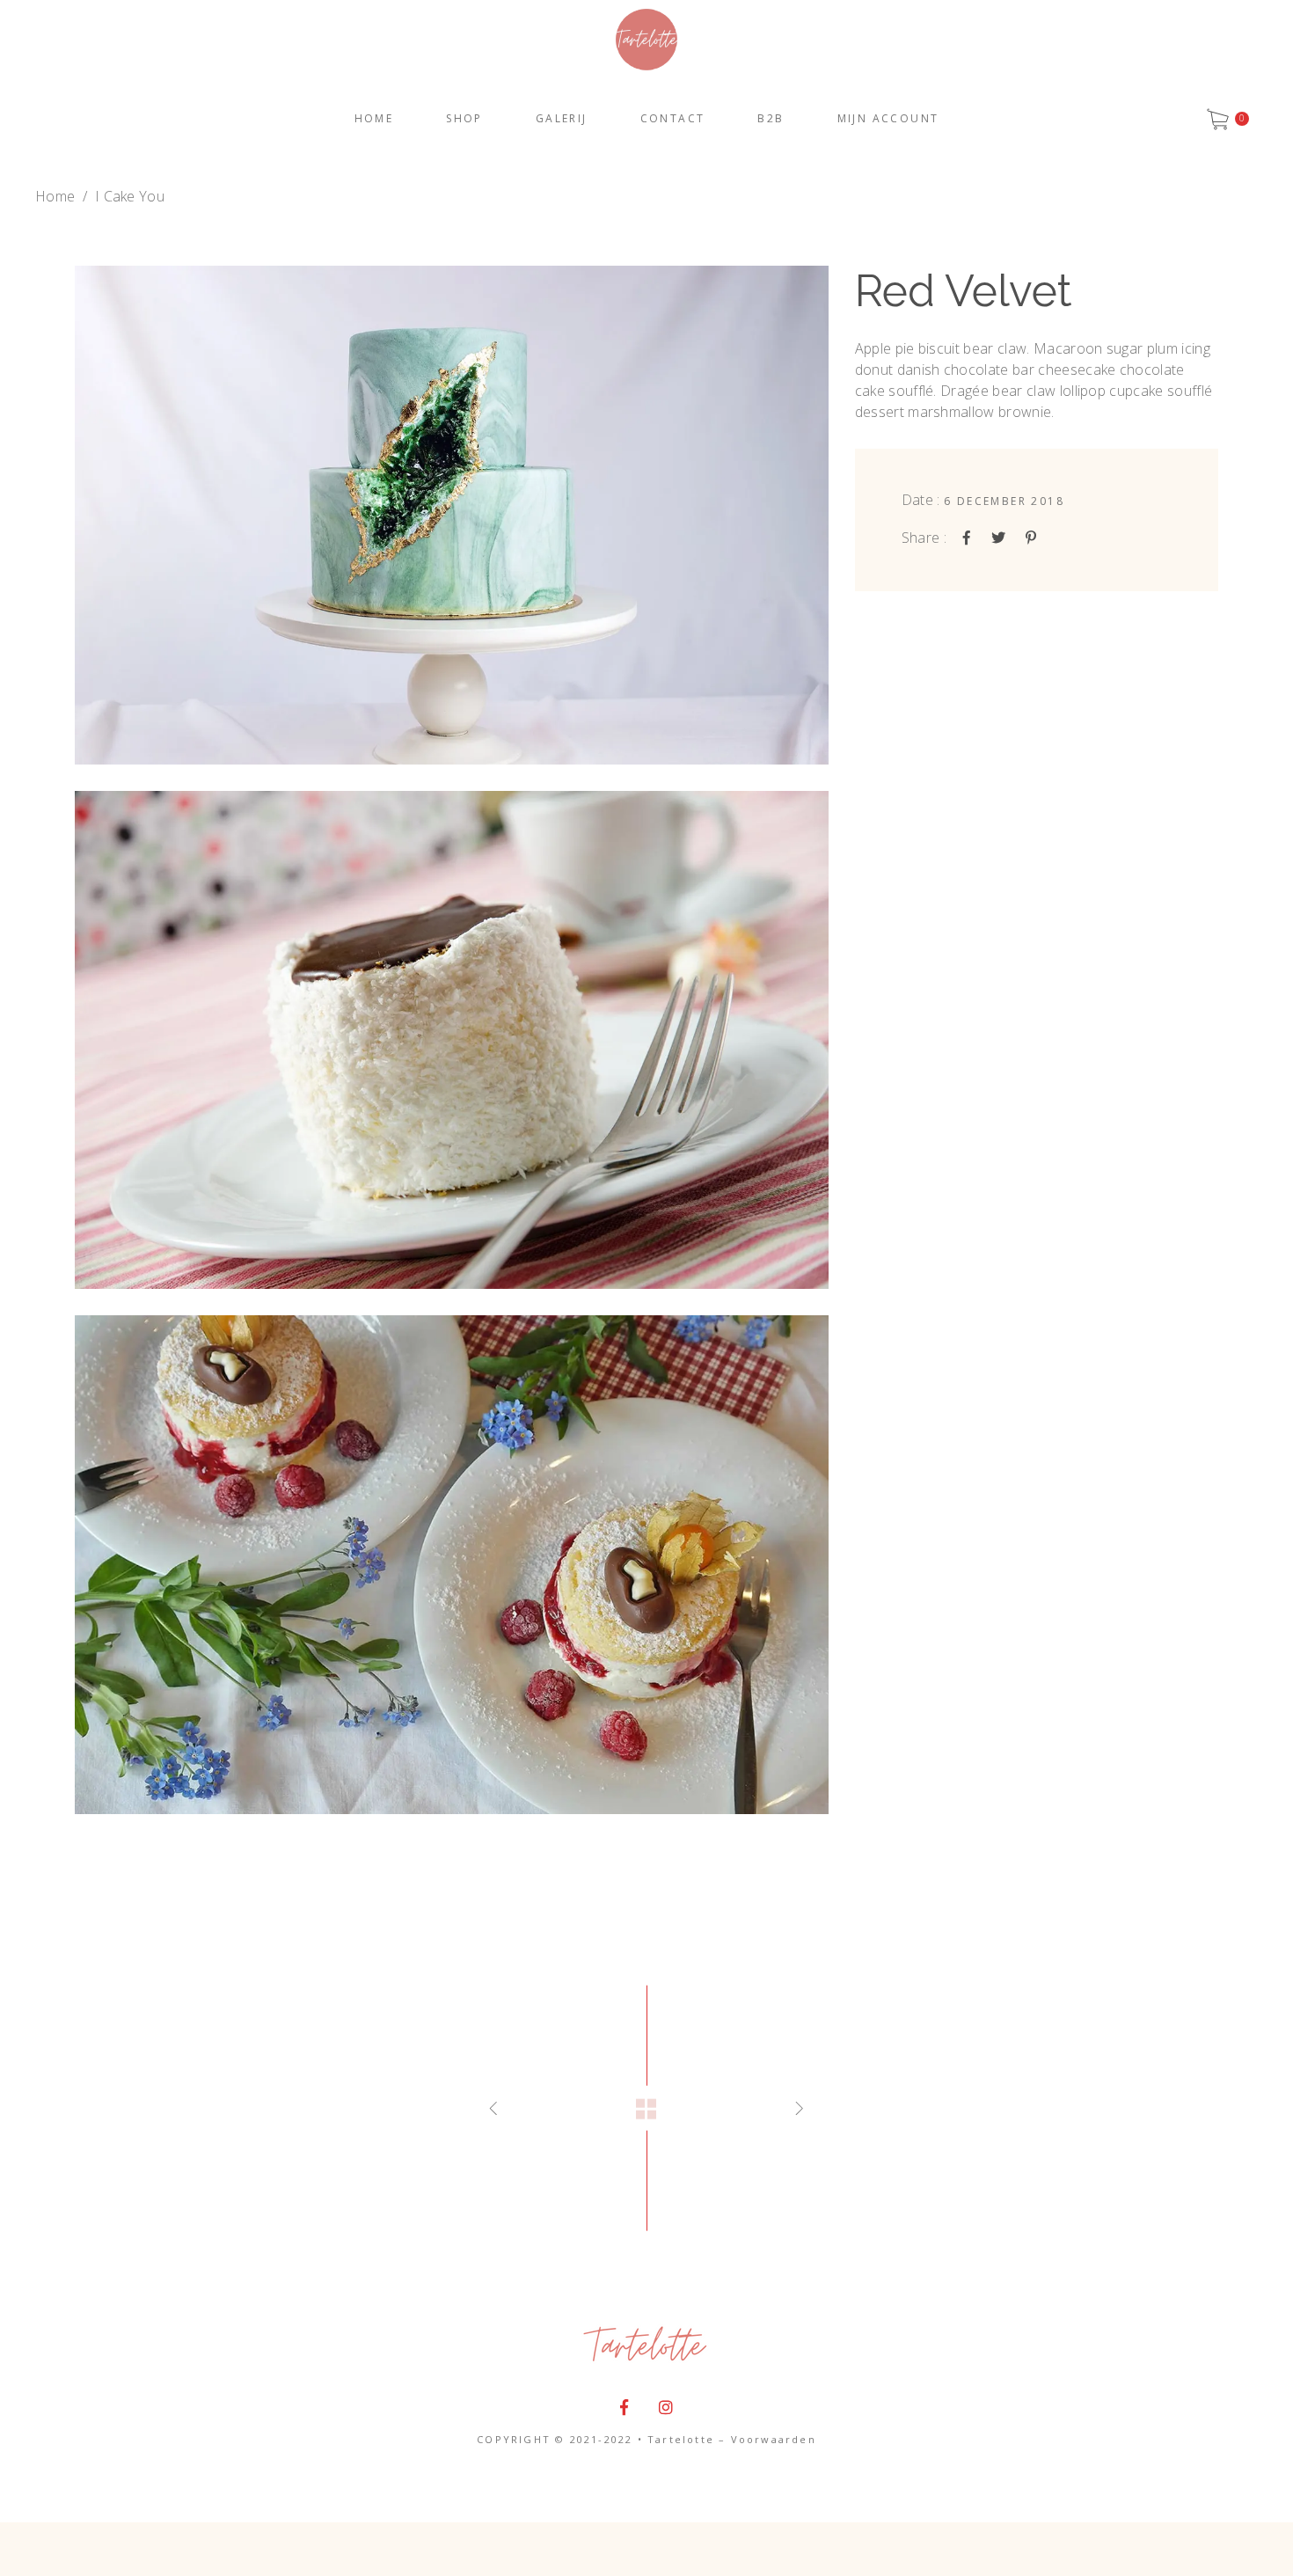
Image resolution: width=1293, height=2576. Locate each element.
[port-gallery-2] (452, 1040)
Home (55, 196)
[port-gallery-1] (452, 515)
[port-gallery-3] (452, 1565)
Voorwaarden (774, 2439)
